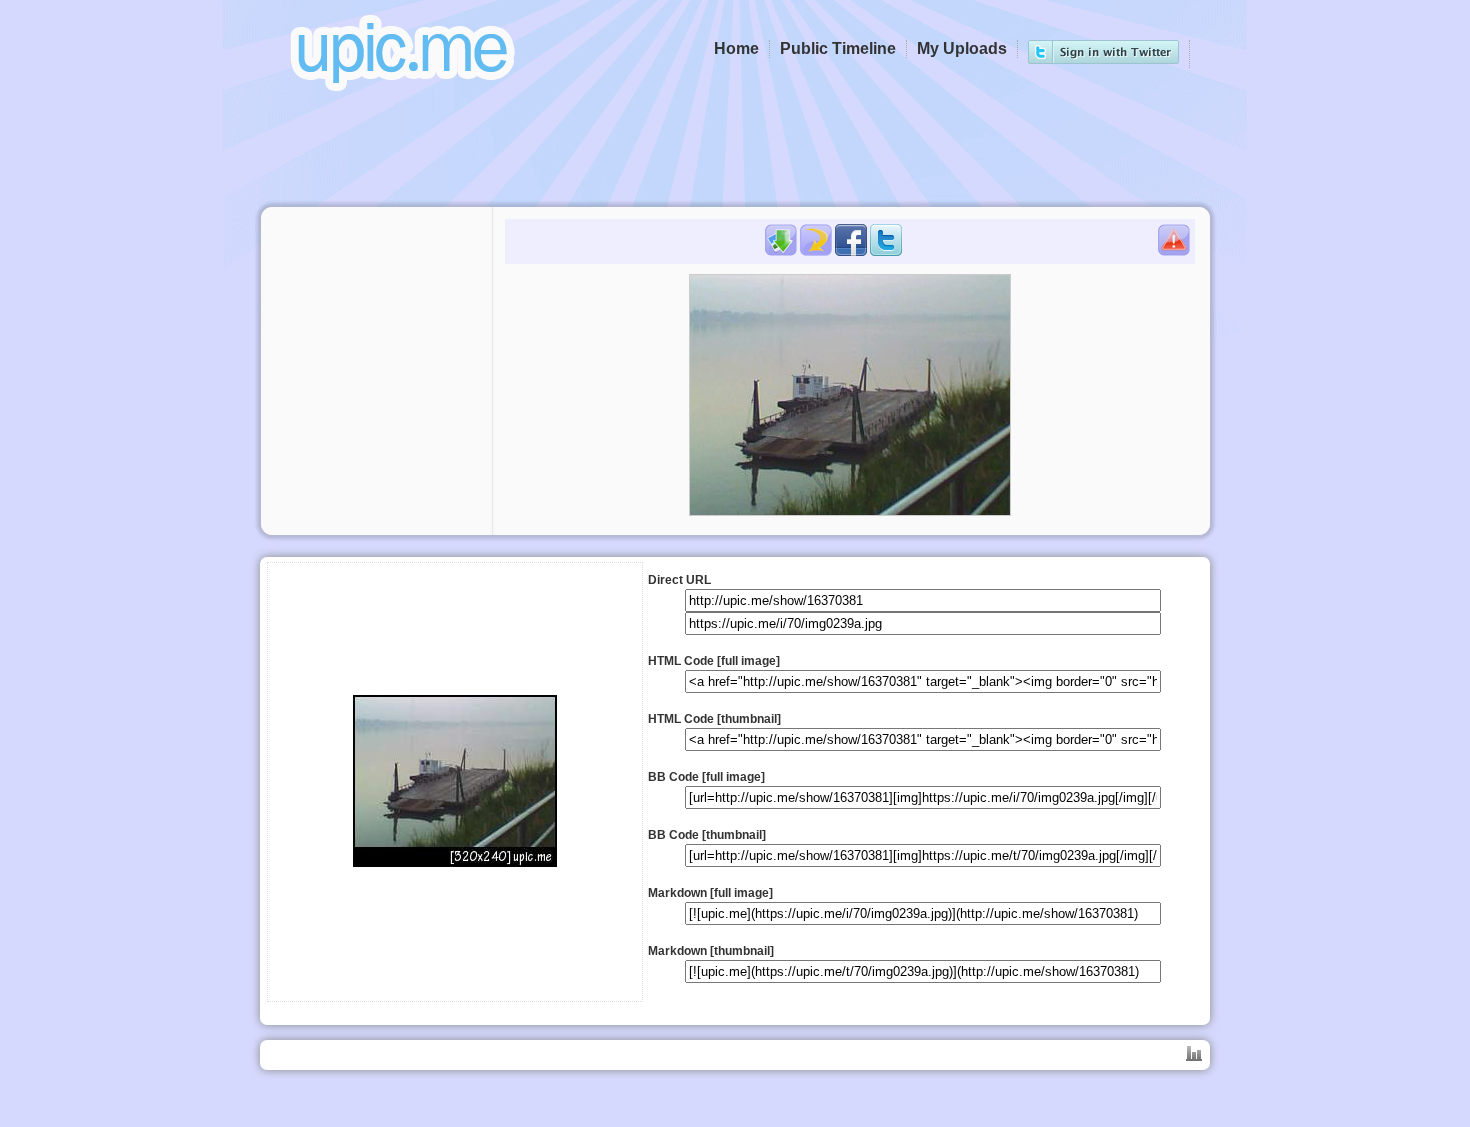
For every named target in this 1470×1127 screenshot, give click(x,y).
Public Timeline (838, 48)
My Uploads (962, 48)
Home (736, 48)
